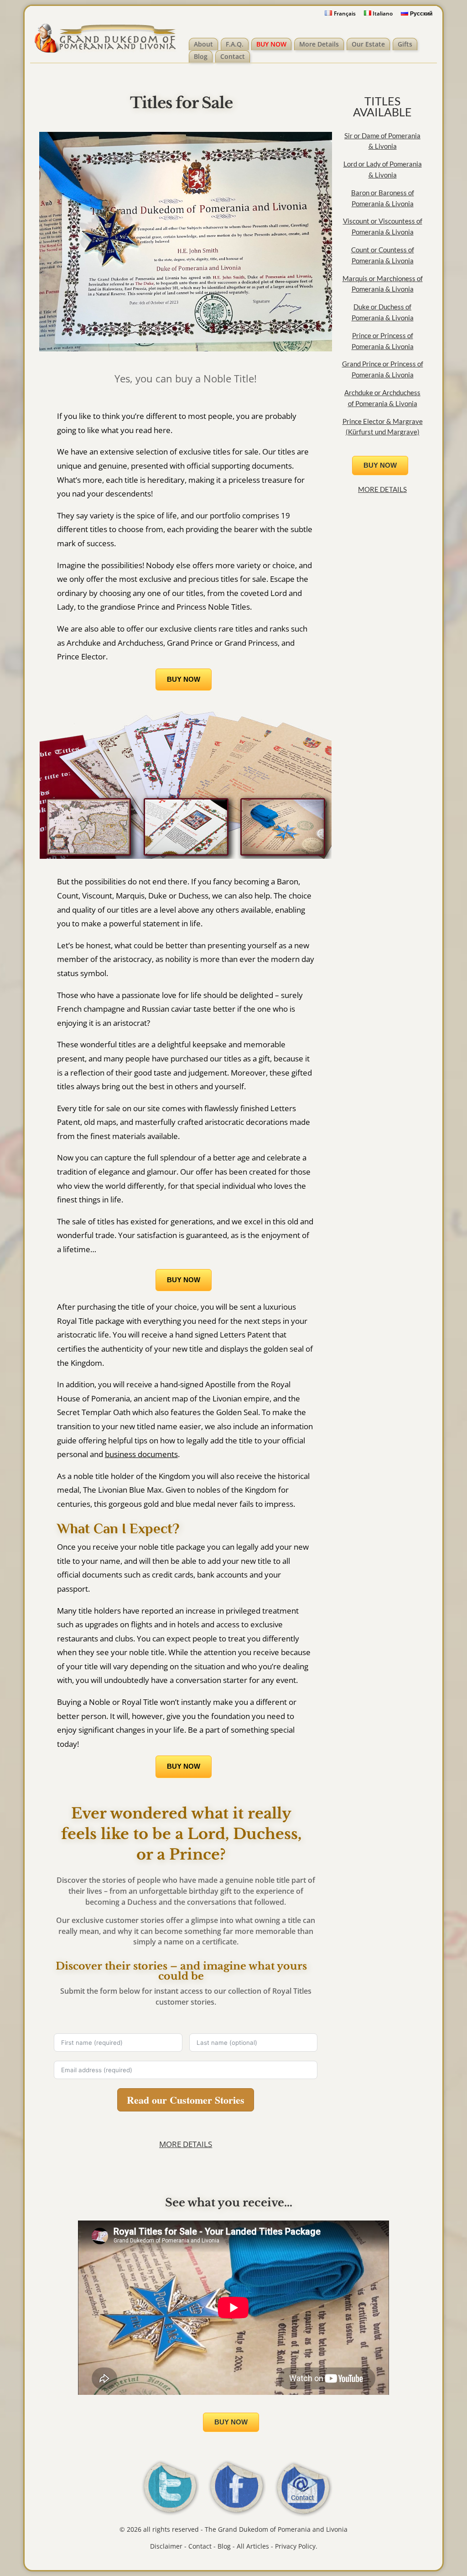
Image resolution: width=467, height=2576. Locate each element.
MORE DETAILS (186, 2144)
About (203, 44)
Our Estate (368, 44)
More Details (319, 44)
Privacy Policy (295, 2546)
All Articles (253, 2546)
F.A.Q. (235, 44)
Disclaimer (166, 2546)
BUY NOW (271, 44)
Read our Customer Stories (186, 2100)
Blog (201, 56)
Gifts (405, 44)
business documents (141, 1454)
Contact (233, 56)
